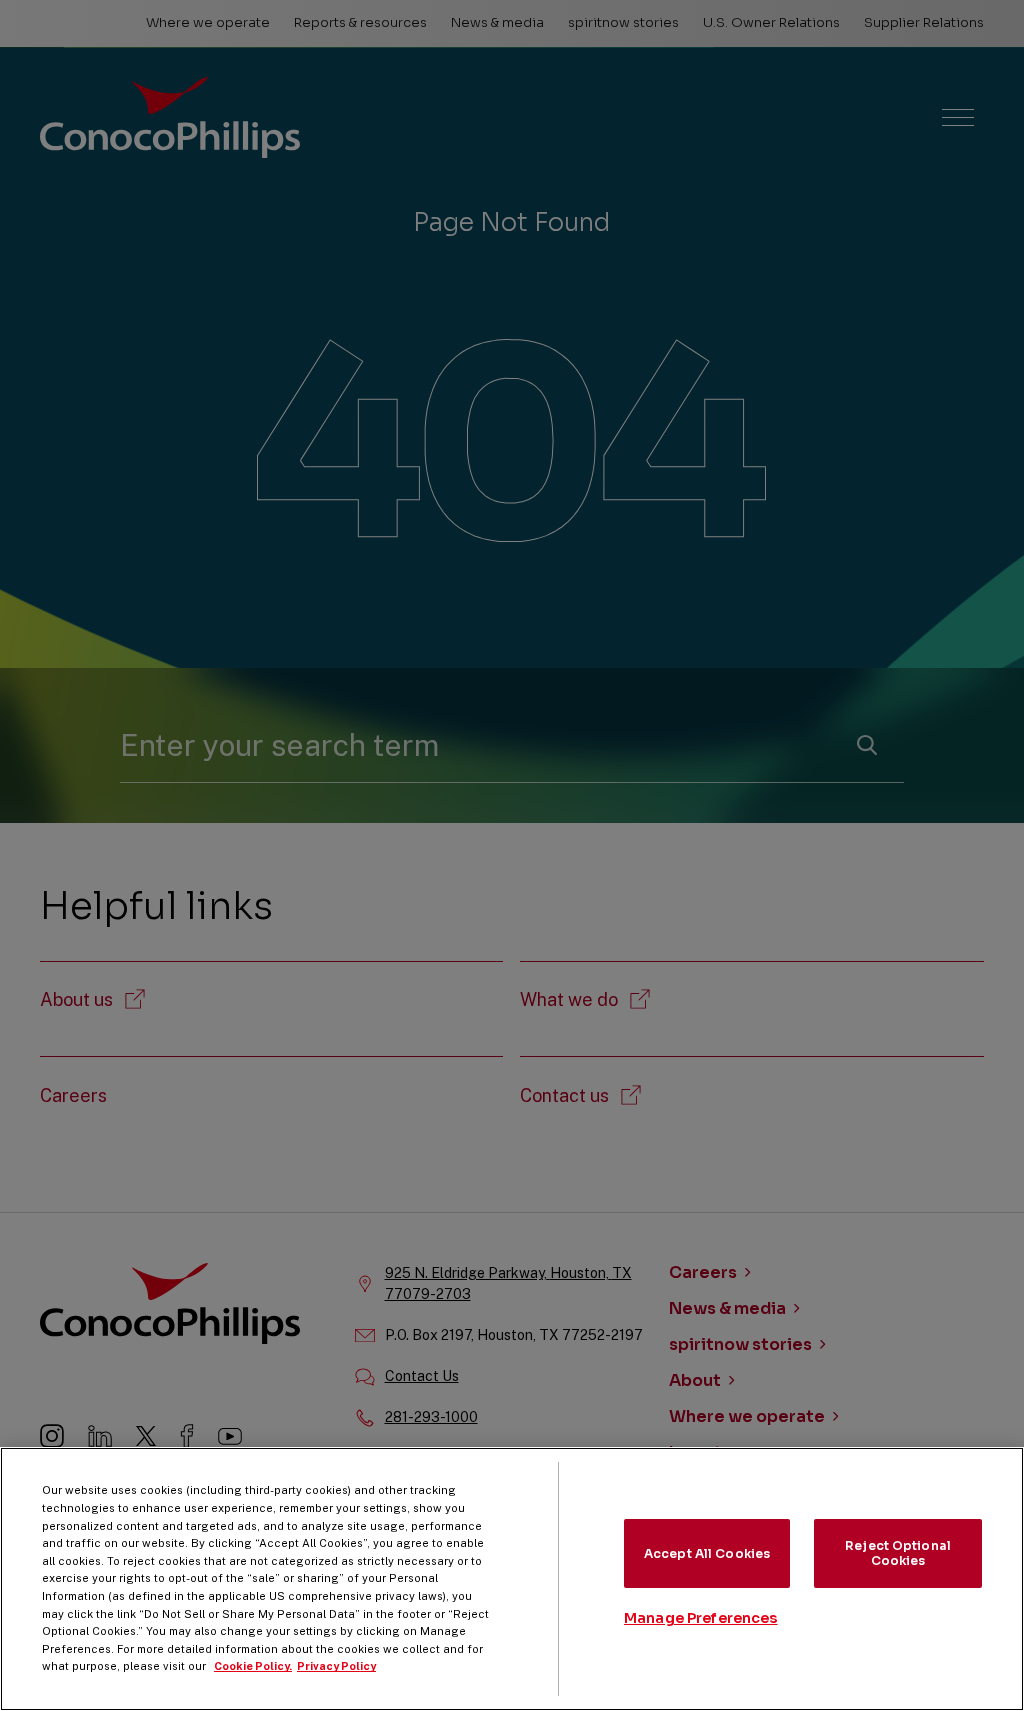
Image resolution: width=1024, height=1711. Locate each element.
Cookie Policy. (253, 1666)
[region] (512, 1579)
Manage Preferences (701, 1618)
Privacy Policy (336, 1666)
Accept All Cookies (707, 1553)
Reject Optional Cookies (898, 1552)
